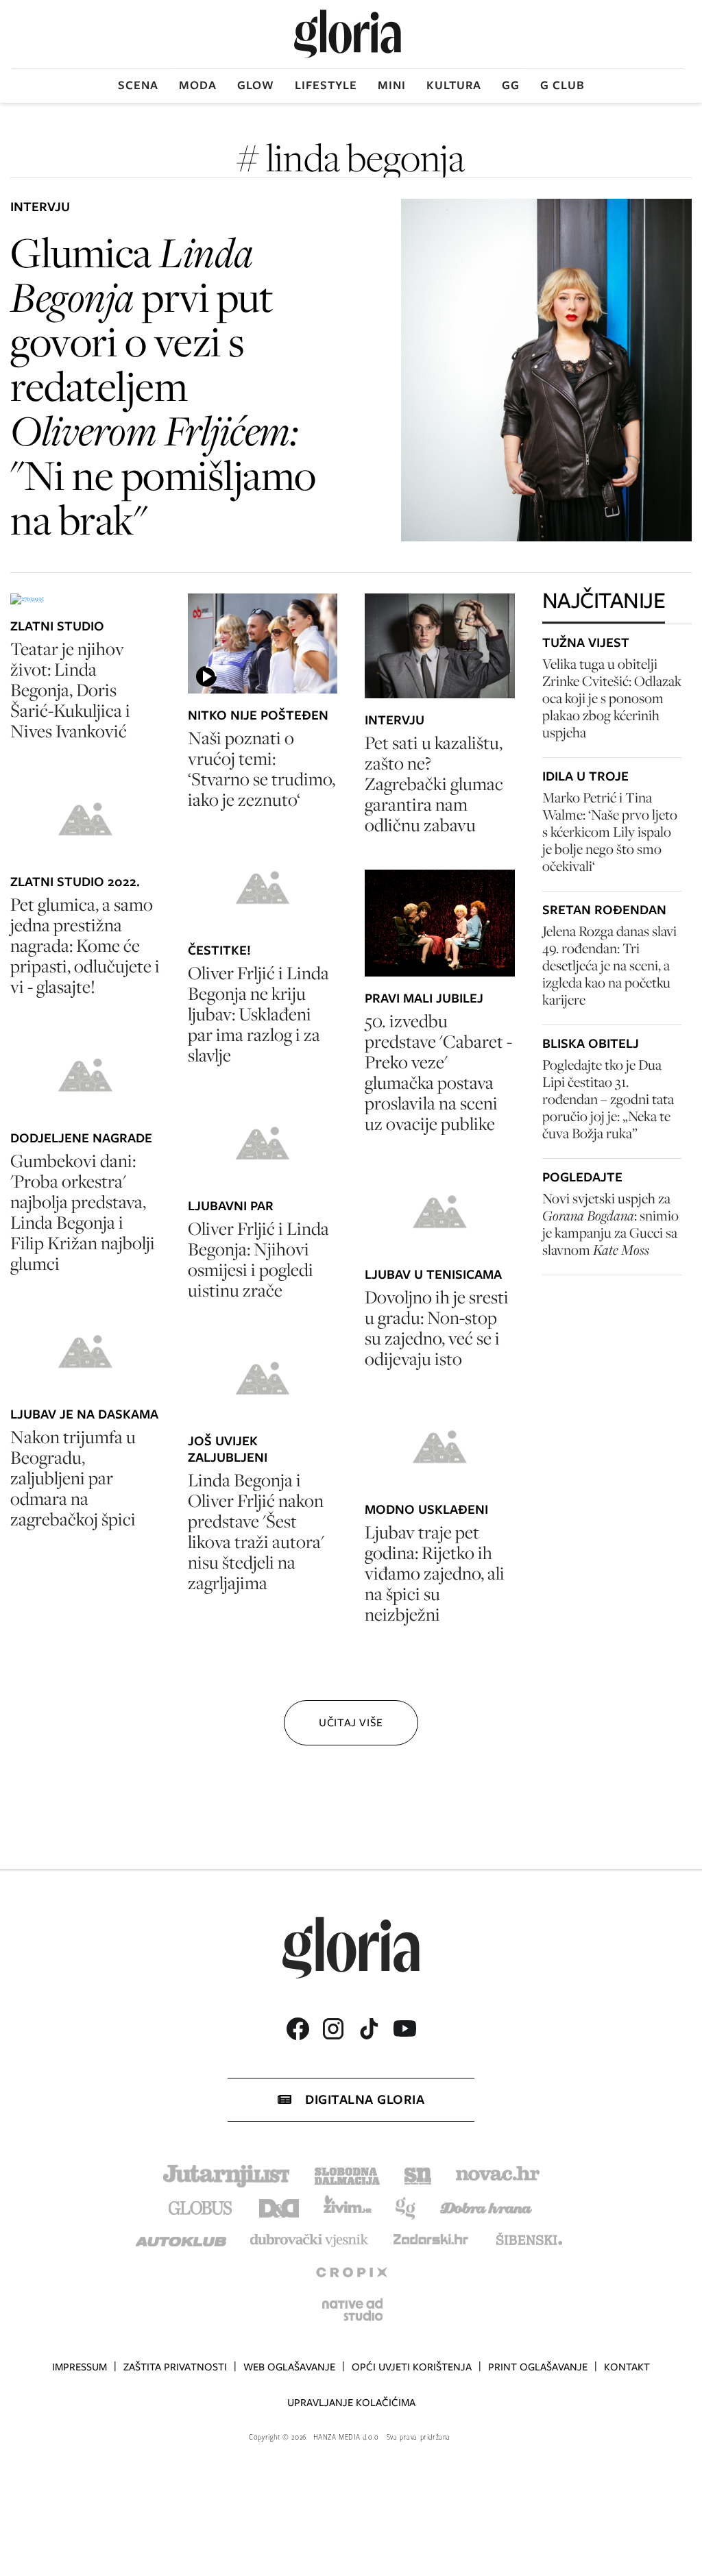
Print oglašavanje (538, 2367)
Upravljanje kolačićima (351, 2403)
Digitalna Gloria (365, 2099)
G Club (562, 85)
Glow (256, 85)
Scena (138, 85)
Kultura (454, 85)
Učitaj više (351, 1722)
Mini (392, 85)
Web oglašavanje (289, 2367)
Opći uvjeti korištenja (412, 2367)
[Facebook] (298, 2029)
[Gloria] (348, 34)
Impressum (80, 2367)
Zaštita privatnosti (175, 2367)
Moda (198, 85)
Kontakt (627, 2367)
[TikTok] (369, 2029)
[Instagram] (333, 2029)
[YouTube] (404, 2028)
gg (511, 85)
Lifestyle (326, 85)
